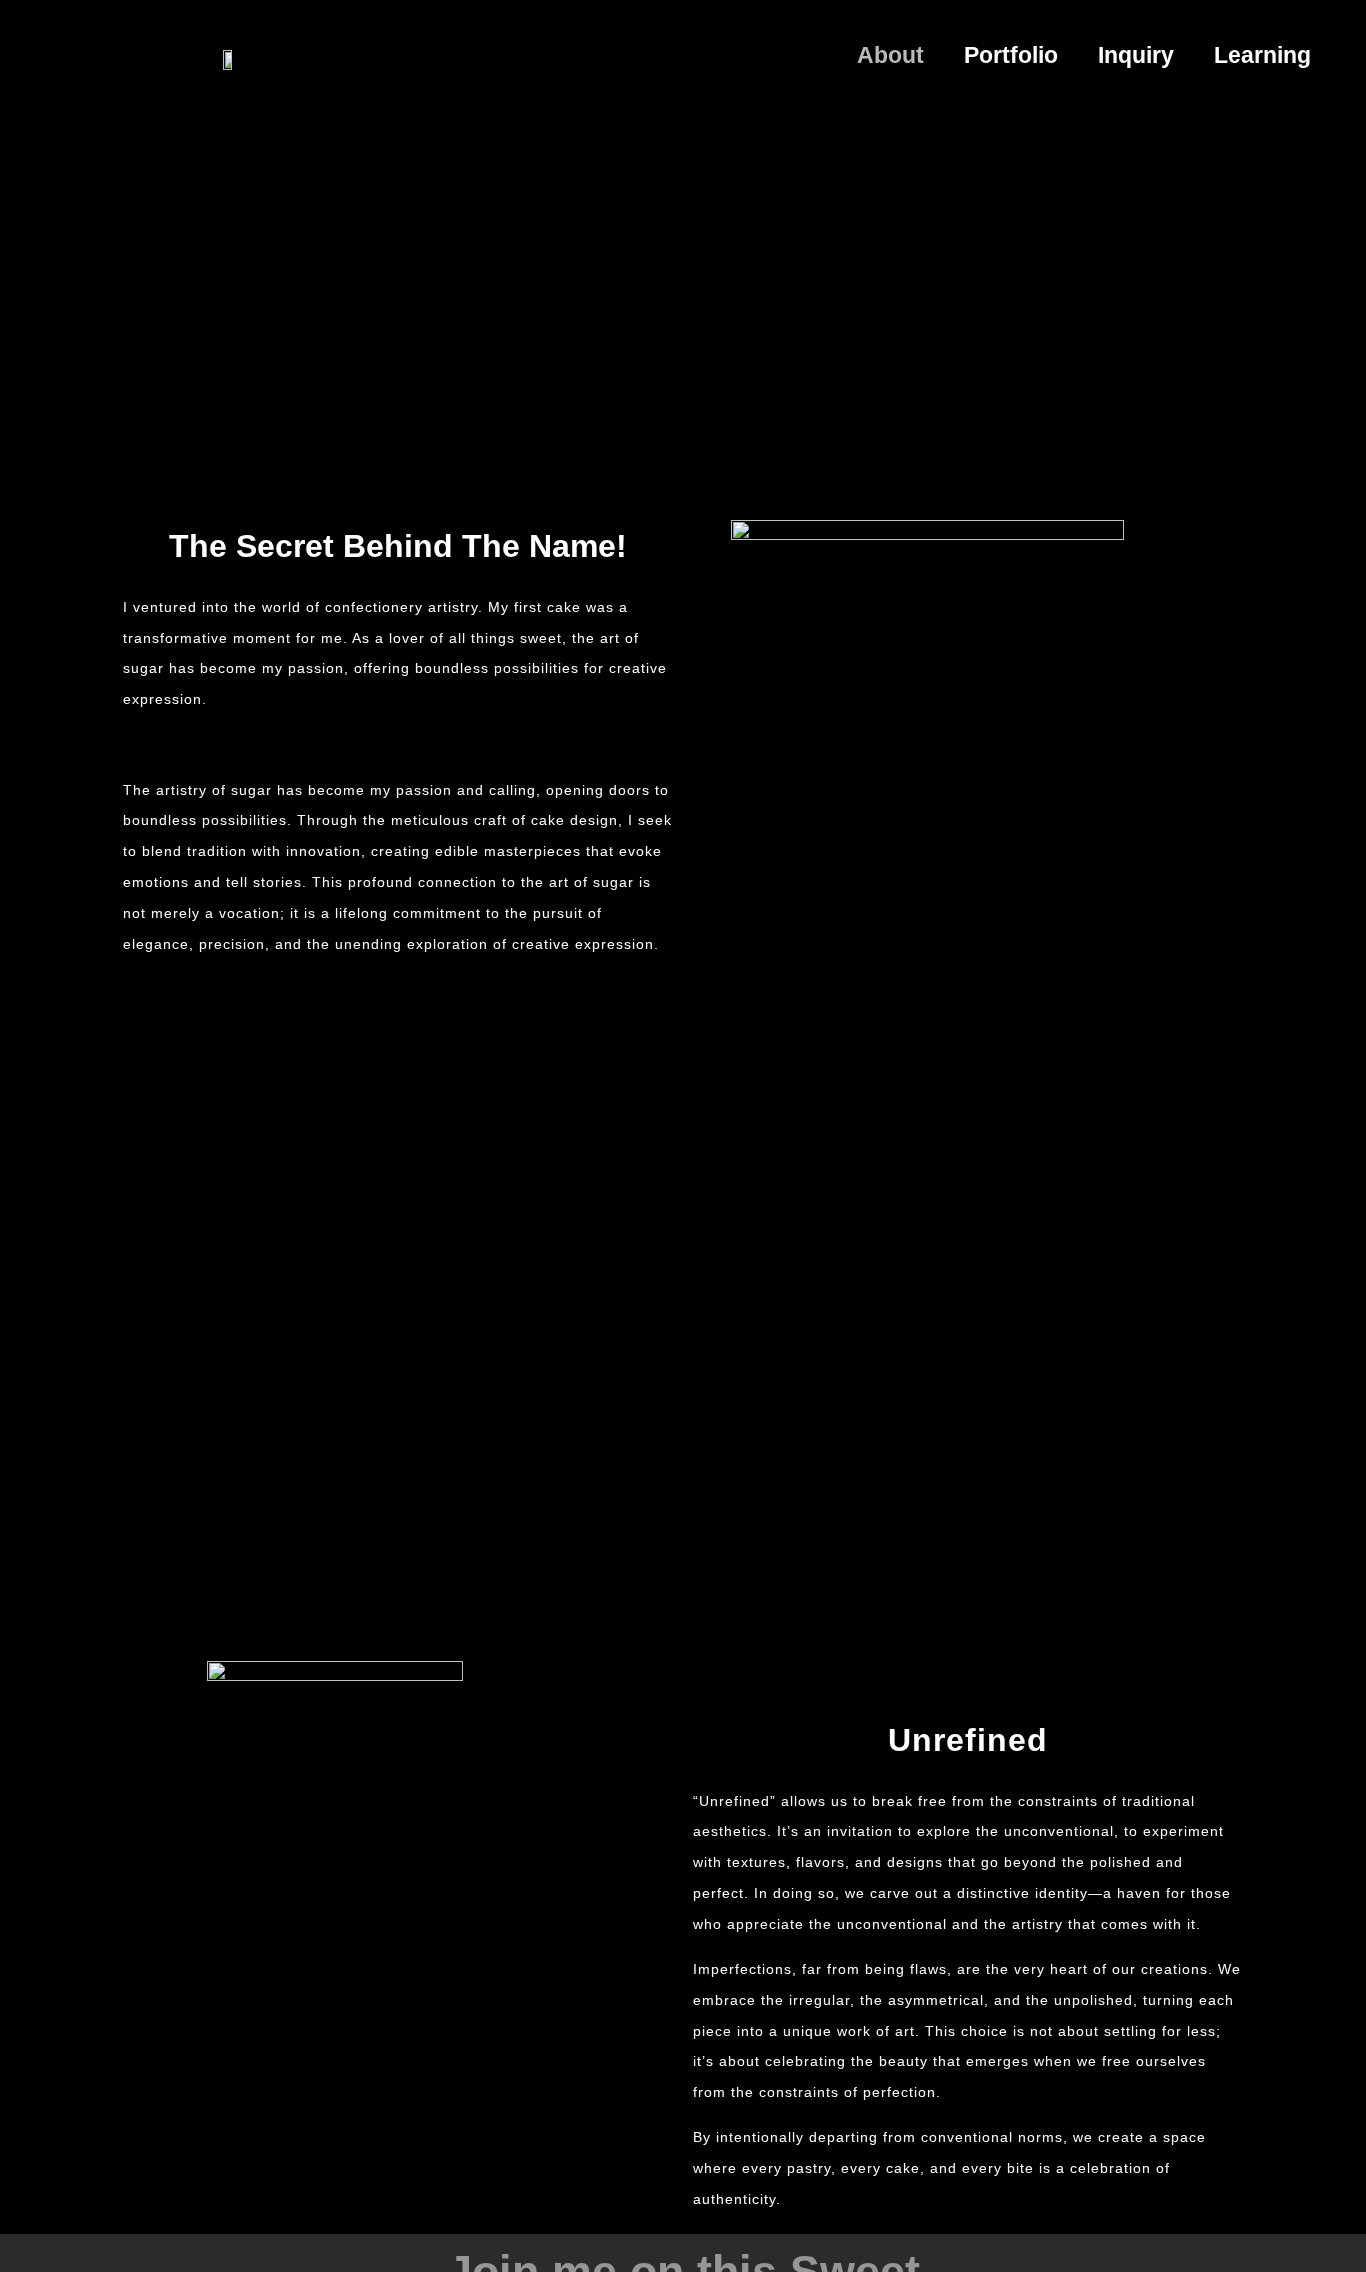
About (890, 55)
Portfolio (1011, 55)
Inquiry (1136, 55)
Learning (1262, 55)
